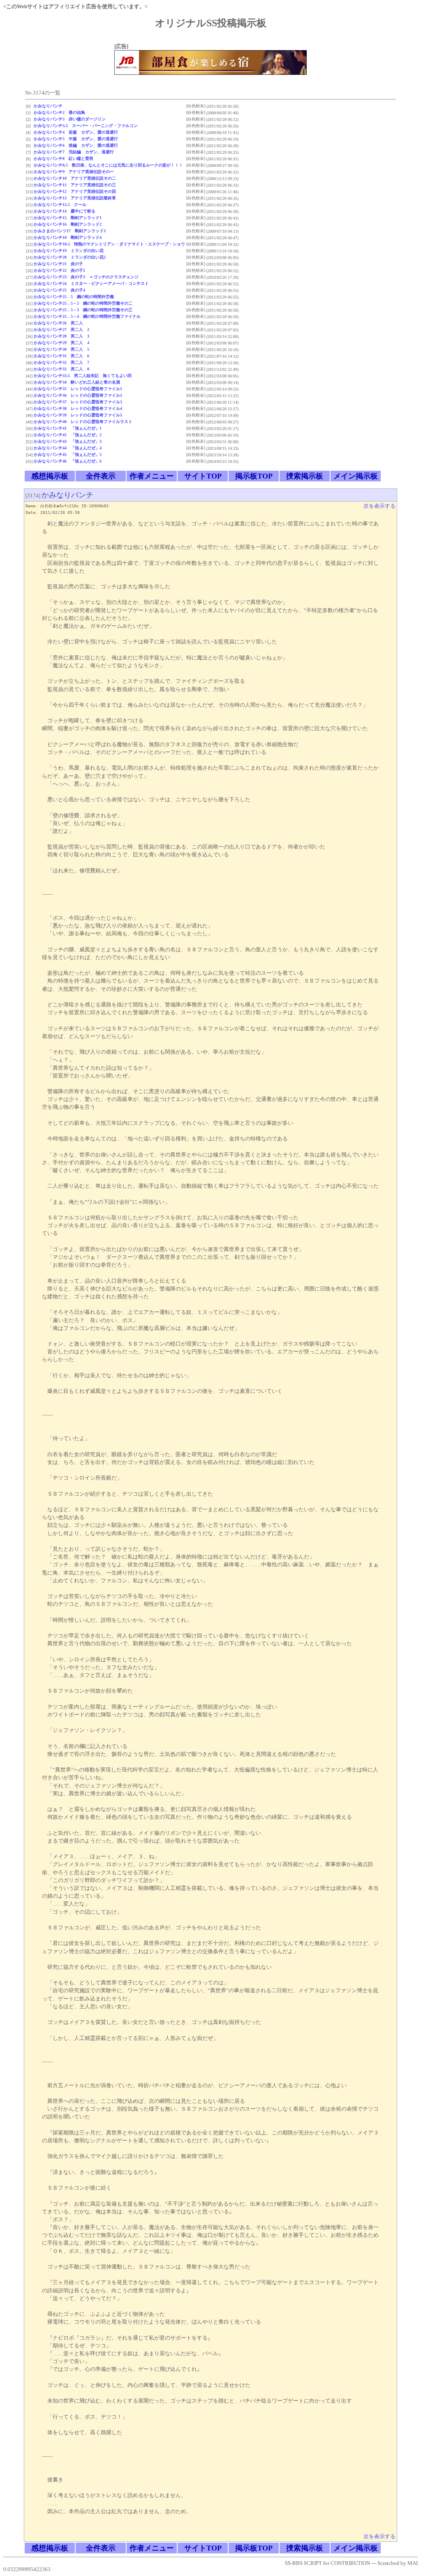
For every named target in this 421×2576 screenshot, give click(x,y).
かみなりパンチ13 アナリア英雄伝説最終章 (75, 198)
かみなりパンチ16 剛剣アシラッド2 (68, 224)
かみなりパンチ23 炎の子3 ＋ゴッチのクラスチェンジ (86, 277)
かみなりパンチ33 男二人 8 (61, 369)
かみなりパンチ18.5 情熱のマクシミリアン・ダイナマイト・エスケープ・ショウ (109, 244)
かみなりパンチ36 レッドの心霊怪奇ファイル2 (78, 395)
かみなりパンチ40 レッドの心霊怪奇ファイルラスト (83, 422)
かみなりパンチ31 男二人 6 (61, 356)
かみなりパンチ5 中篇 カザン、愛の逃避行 (76, 139)
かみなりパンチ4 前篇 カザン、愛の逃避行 (76, 132)
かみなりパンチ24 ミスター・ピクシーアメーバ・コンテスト (91, 283)
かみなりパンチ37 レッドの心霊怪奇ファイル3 (78, 402)
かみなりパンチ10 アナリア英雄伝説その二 (75, 178)
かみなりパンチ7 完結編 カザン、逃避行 (74, 152)
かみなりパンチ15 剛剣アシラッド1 (68, 218)
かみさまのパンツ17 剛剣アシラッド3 (70, 231)
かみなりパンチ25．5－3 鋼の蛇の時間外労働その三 (83, 310)
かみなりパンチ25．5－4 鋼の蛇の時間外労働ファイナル (87, 316)
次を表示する (379, 506)
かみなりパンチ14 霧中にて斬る (65, 211)
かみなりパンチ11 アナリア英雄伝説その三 (75, 185)
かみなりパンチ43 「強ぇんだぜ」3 (68, 441)
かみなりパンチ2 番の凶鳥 (59, 112)
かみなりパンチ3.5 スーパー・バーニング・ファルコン (86, 126)
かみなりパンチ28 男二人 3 (61, 336)
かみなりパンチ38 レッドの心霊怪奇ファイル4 (78, 408)
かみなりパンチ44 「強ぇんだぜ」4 (68, 448)
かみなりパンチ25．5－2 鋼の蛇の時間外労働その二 (83, 303)
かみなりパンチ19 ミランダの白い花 (69, 251)
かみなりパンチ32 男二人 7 (61, 362)
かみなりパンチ (48, 106)
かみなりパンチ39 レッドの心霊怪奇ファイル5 (78, 415)
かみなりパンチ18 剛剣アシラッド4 (68, 237)
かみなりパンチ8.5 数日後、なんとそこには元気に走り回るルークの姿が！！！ (108, 165)
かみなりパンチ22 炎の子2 (59, 270)
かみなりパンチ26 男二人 (58, 323)
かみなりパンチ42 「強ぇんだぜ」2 (68, 435)
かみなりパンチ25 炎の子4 (59, 290)
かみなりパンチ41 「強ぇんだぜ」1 (68, 428)
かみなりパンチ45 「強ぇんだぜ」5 (68, 454)
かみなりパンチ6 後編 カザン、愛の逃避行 (76, 145)
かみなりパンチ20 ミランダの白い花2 (70, 257)
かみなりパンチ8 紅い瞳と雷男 (64, 158)
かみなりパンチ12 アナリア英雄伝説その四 (75, 191)
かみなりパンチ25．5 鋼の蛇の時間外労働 (74, 297)
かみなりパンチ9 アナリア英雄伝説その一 (74, 172)
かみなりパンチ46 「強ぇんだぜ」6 (68, 461)
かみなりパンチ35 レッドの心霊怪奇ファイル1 (78, 389)
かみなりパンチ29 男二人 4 (61, 343)
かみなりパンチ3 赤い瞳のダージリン (70, 119)
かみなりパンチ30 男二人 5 (61, 349)
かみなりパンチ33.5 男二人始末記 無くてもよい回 (83, 376)
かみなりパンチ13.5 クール (60, 205)
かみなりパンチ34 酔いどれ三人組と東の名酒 (77, 382)
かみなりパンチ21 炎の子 (58, 264)
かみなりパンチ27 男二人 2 (61, 330)
